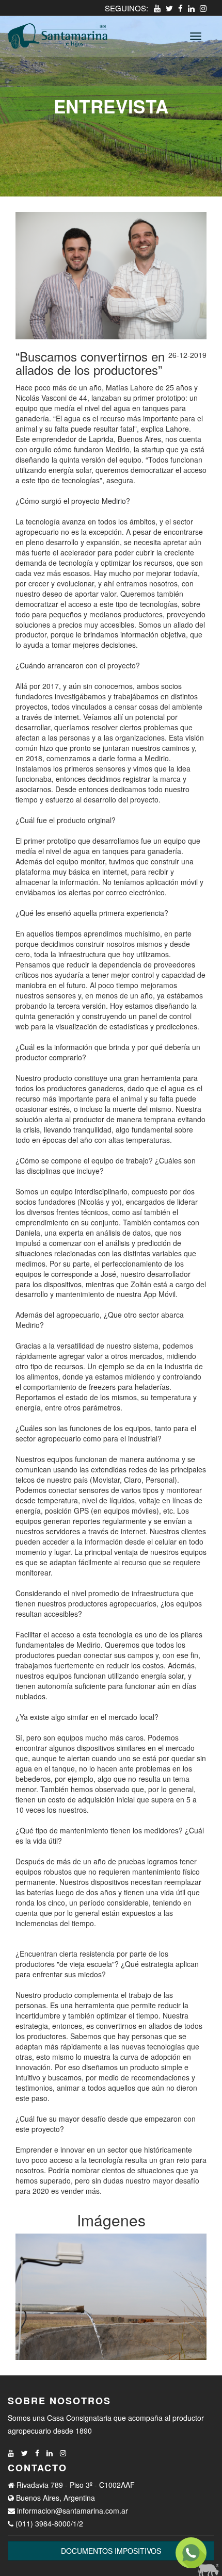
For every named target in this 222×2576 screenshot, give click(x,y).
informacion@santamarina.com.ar (73, 2511)
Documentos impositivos (111, 2551)
